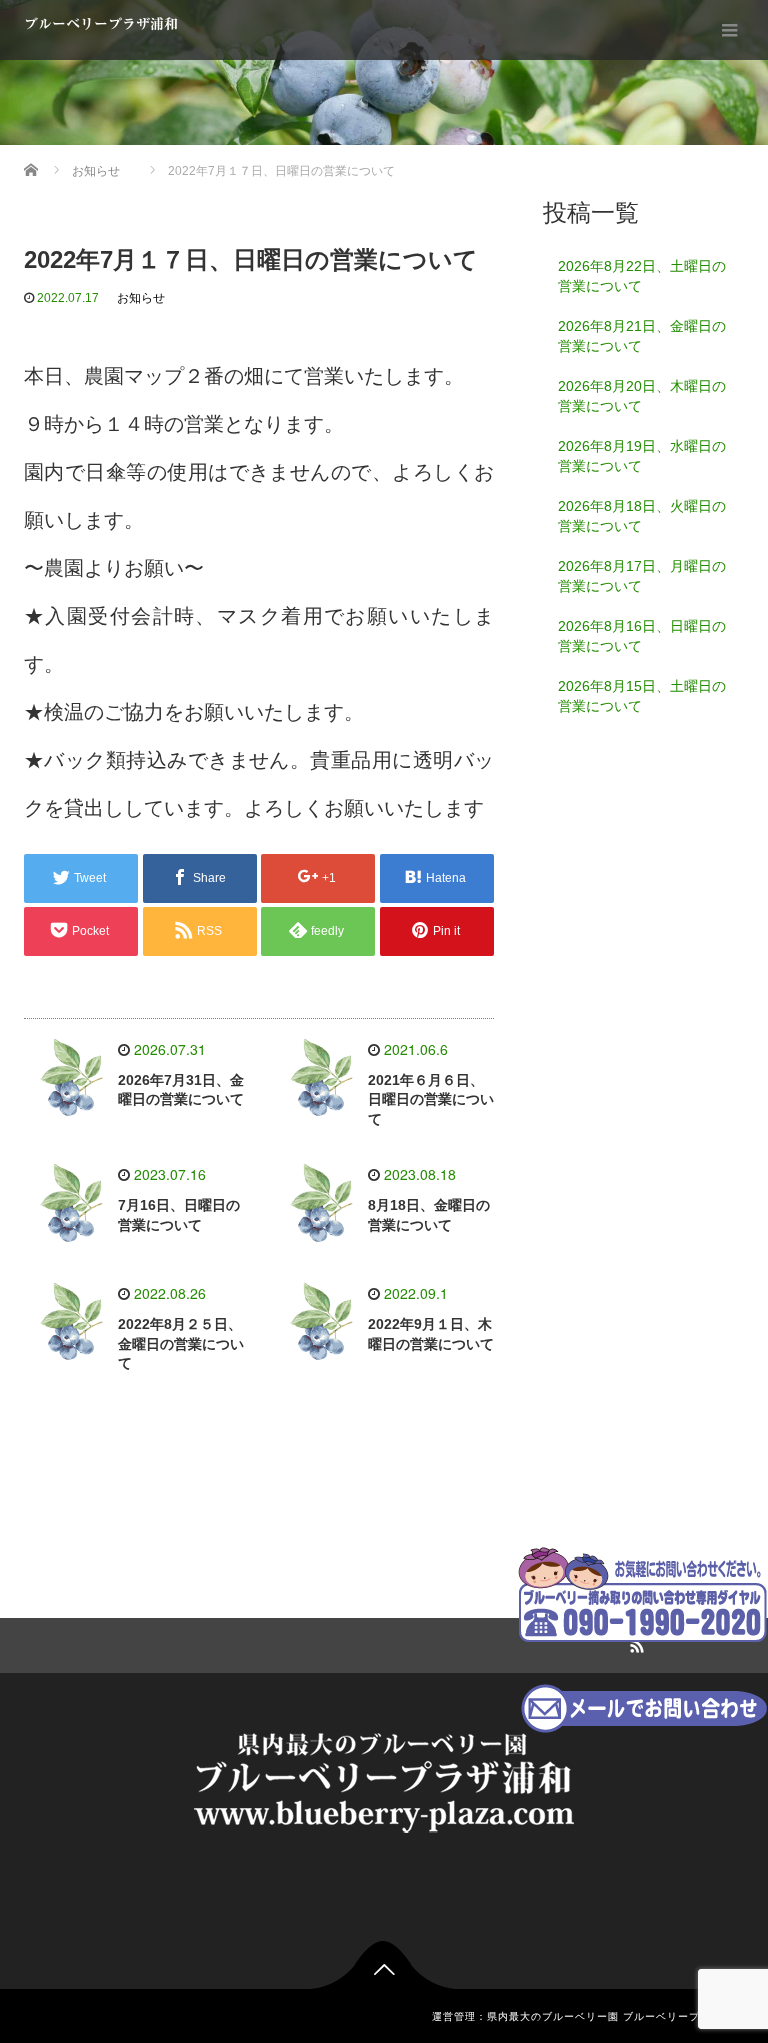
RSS (634, 1643)
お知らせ (141, 298)
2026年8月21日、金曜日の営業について (642, 336)
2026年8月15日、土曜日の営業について (642, 696)
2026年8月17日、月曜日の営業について (642, 576)
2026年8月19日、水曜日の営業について (642, 456)
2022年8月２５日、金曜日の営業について (181, 1344)
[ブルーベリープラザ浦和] (384, 1779)
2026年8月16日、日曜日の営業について (642, 636)
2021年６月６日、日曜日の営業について (431, 1100)
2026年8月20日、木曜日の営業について (642, 396)
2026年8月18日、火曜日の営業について (642, 516)
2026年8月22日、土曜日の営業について (642, 276)
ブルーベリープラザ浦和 (101, 24)
